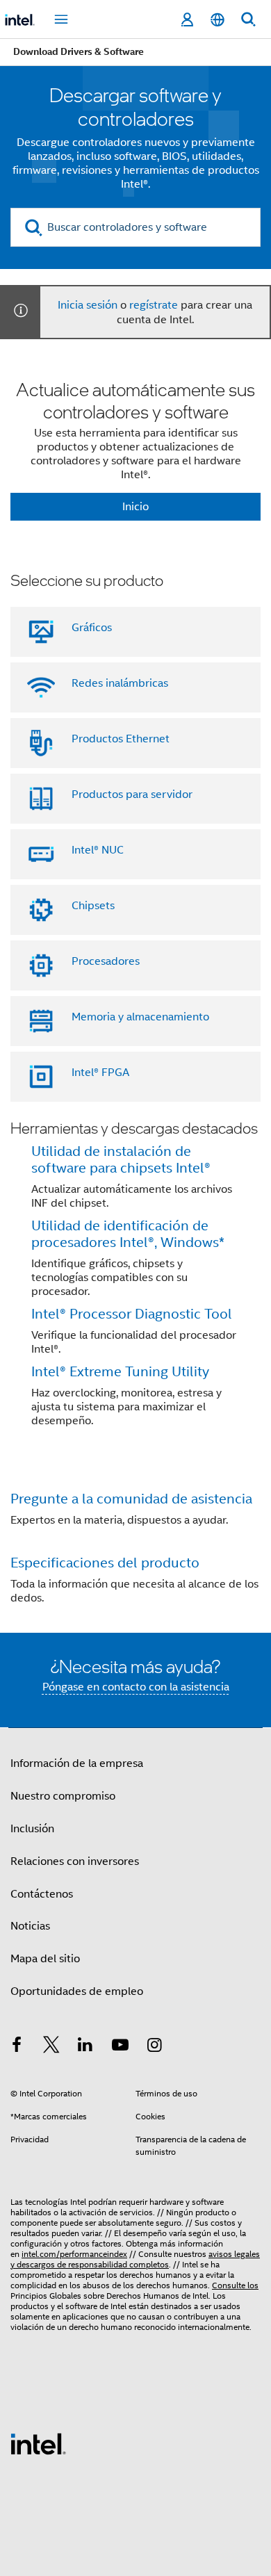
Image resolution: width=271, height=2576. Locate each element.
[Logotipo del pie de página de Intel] (38, 2443)
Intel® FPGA (100, 1073)
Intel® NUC (98, 850)
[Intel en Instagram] (154, 2047)
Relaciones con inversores (75, 1861)
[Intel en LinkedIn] (85, 2047)
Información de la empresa (77, 1763)
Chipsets (93, 906)
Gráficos (92, 628)
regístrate (154, 305)
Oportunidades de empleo (77, 1991)
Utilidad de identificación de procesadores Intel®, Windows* (128, 1234)
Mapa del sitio (45, 1959)
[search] (34, 228)
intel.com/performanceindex (74, 2254)
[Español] (217, 20)
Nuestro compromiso (63, 1796)
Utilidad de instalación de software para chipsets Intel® (121, 1160)
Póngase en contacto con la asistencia (136, 1687)
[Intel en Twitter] (51, 2047)
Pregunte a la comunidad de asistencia (131, 1499)
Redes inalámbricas (120, 683)
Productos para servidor (132, 794)
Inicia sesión (88, 305)
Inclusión (32, 1829)
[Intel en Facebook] (17, 2047)
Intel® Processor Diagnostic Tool (132, 1314)
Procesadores (106, 961)
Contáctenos (42, 1894)
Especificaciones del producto (105, 1563)
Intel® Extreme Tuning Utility (120, 1372)
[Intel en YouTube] (120, 2047)
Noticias (30, 1926)
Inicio (135, 507)
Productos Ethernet (121, 739)
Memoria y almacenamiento (140, 1017)
